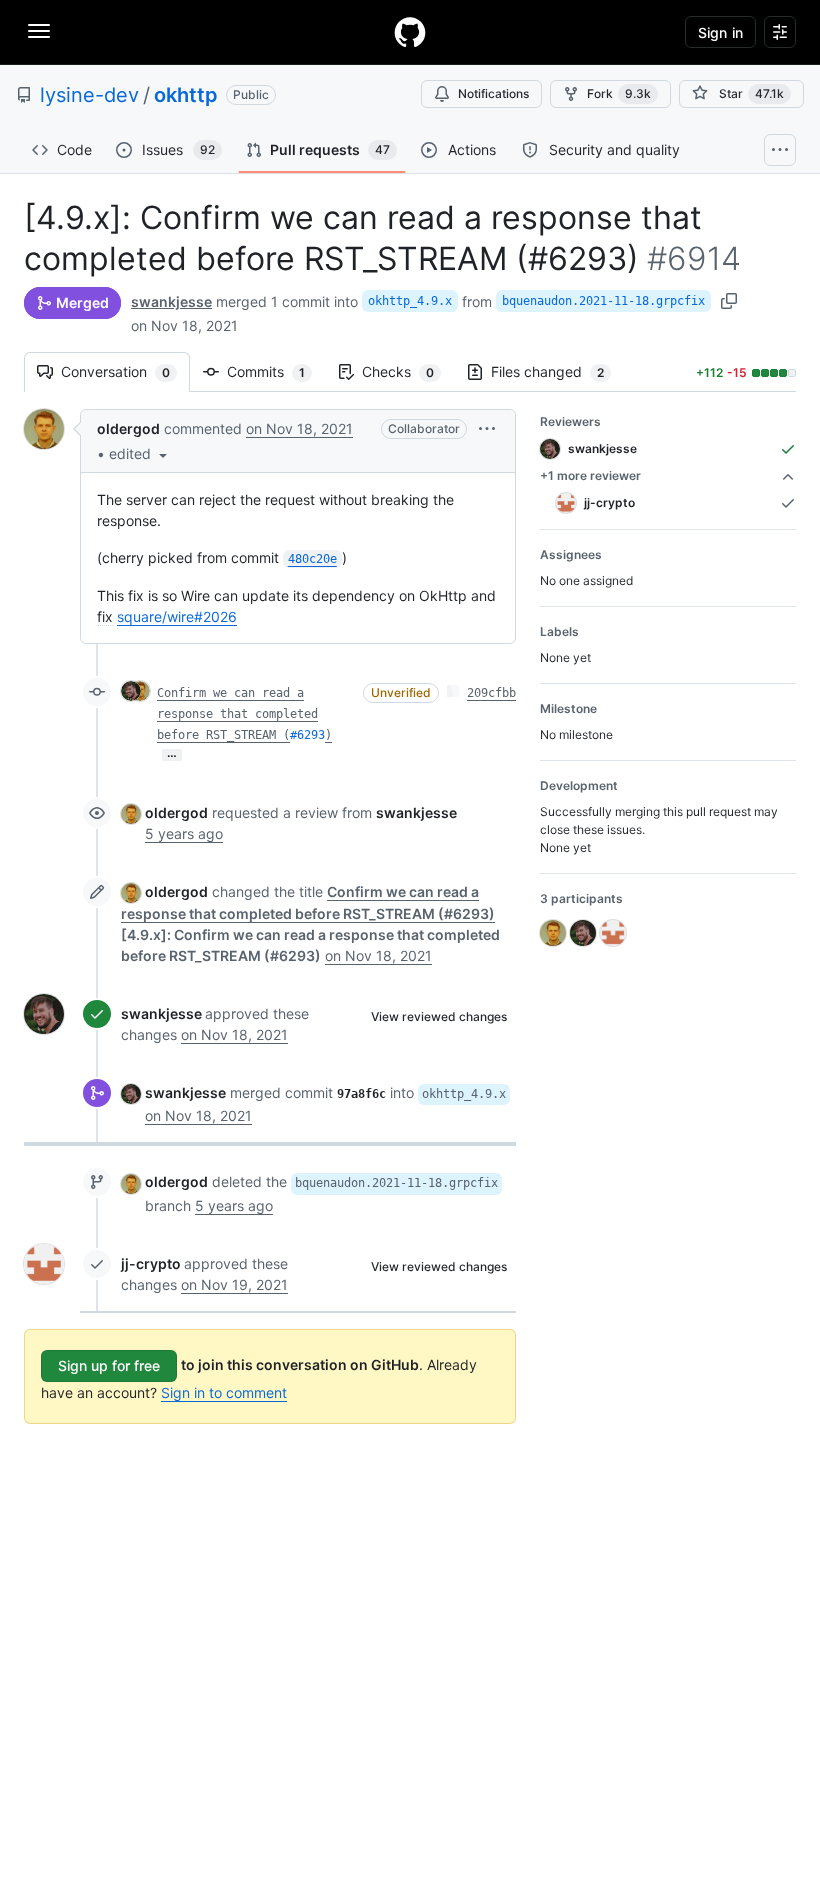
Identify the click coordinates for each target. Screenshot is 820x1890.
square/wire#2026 (177, 616)
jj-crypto (151, 1263)
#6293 (307, 735)
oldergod (128, 428)
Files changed (557, 371)
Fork (619, 93)
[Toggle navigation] (39, 31)
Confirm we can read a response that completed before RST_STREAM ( (237, 714)
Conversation (125, 371)
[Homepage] (410, 32)
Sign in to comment (224, 1392)
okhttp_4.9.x (410, 301)
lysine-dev (89, 95)
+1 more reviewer (590, 475)
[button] (140, 453)
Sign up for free (109, 1365)
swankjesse (171, 301)
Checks (408, 371)
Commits (276, 371)
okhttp (186, 95)
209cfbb (491, 693)
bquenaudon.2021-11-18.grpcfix (603, 301)
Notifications (493, 93)
